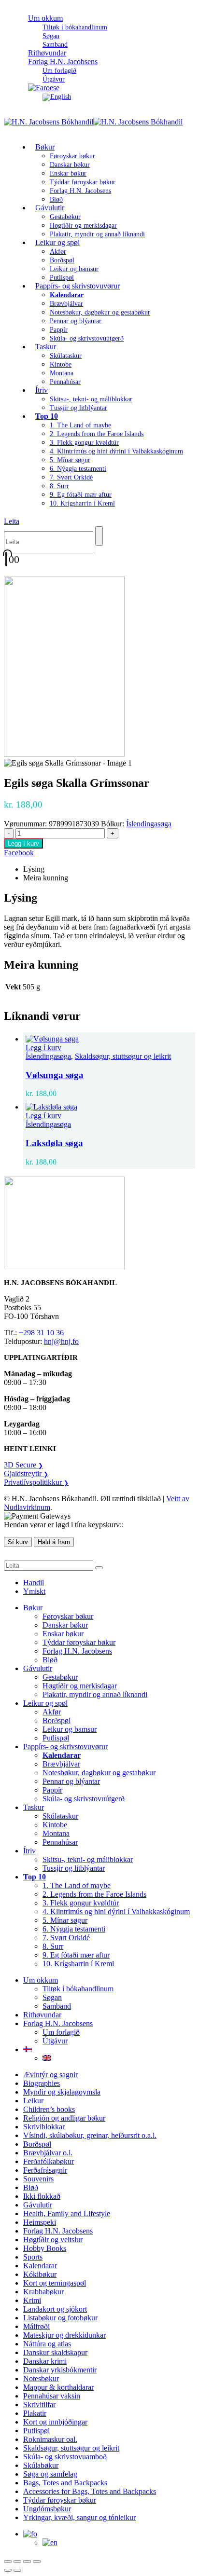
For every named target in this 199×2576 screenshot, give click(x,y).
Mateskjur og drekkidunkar (64, 2335)
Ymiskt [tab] (34, 1591)
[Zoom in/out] (8, 2562)
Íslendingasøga (149, 824)
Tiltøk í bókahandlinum (75, 27)
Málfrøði (36, 2326)
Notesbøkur (41, 2378)
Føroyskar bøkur (72, 156)
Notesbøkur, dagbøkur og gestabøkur (100, 312)
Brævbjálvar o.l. (48, 2153)
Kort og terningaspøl (55, 2283)
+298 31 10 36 (41, 1333)
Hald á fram (54, 1542)
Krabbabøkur (43, 2292)
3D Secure (23, 1465)
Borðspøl (62, 260)
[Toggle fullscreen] (17, 2562)
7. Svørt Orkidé (71, 477)
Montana (62, 373)
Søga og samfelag (50, 2474)
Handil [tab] (34, 1583)
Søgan (51, 36)
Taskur (46, 347)
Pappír (59, 330)
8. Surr (59, 486)
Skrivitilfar (39, 2405)
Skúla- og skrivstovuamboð (65, 2457)
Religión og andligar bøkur (64, 2118)
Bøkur (45, 147)
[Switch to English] (57, 97)
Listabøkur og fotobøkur (60, 2318)
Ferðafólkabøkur (49, 2161)
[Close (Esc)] (37, 2562)
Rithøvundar (42, 2015)
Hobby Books (45, 2248)
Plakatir (35, 2413)
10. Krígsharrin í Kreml (82, 503)
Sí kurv (18, 1542)
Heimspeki (40, 2222)
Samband (57, 2006)
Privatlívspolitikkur (36, 1482)
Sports (33, 2257)
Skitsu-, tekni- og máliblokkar (91, 399)
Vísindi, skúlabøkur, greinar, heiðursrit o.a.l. (90, 2135)
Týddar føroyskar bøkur (83, 182)
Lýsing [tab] (34, 869)
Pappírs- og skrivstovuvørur (78, 286)
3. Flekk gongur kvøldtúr (84, 443)
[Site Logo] (93, 122)
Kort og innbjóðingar (55, 2422)
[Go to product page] (109, 1039)
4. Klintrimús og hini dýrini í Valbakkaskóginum (116, 451)
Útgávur (55, 2041)
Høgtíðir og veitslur (53, 2240)
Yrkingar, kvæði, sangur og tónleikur (79, 2517)
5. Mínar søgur (70, 460)
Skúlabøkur (41, 2465)
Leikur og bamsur (74, 269)
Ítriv (42, 390)
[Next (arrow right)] (17, 2570)
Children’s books (49, 2109)
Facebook (19, 853)
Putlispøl (56, 1738)
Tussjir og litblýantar (78, 408)
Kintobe (61, 364)
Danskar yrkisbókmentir (60, 2370)
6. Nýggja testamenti (78, 469)
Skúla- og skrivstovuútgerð (87, 338)
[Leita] (99, 536)
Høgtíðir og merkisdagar (83, 226)
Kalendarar (40, 2266)
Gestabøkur (65, 217)
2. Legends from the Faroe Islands (97, 434)
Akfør (58, 252)
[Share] (27, 2562)
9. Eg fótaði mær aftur (81, 495)
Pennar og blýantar (76, 321)
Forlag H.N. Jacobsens (63, 62)
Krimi (32, 2300)
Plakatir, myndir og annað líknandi (97, 234)
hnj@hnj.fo (61, 1341)
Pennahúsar (65, 382)
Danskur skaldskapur (55, 2352)
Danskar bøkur (70, 165)
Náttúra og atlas (47, 2344)
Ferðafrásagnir (45, 2170)
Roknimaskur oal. (50, 2439)
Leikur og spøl (57, 242)
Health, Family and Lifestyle (67, 2213)
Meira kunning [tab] (46, 878)
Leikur (33, 2101)
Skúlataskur (66, 356)
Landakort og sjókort (55, 2309)
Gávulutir (50, 208)
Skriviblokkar (44, 2127)
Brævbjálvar (66, 304)
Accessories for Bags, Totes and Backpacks (90, 2491)
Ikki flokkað (42, 2196)
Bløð (50, 1660)
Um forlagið (59, 71)
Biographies (42, 2083)
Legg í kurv (23, 843)
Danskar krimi (45, 2361)
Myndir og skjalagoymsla (62, 2092)
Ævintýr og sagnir (50, 2075)
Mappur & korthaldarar (58, 2387)
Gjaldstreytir (26, 1473)
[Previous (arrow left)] (8, 2570)
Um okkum (45, 18)
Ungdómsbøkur (47, 2509)
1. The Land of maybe (80, 425)
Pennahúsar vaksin (52, 2396)
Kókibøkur (40, 2274)
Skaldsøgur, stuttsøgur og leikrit (123, 1056)
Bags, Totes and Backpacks (65, 2483)
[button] (12, 521)
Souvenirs (38, 2179)
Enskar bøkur (68, 173)
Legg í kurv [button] (43, 1048)
